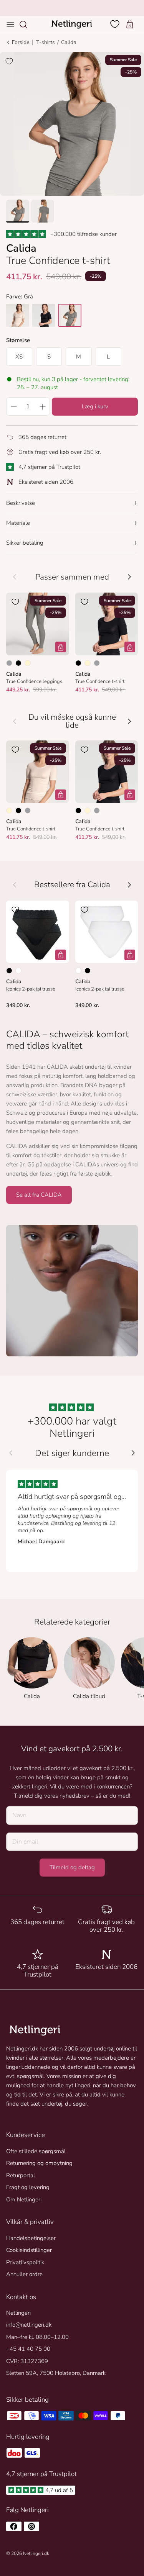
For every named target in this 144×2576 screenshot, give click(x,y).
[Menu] (10, 25)
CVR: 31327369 (27, 2361)
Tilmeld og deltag (72, 1867)
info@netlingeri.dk (29, 2325)
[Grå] (9, 663)
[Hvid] (18, 971)
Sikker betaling (25, 543)
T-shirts (45, 42)
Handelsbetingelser (31, 2238)
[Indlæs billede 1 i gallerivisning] (72, 124)
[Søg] (27, 25)
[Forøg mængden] (43, 406)
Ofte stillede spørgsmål (36, 2151)
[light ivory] (18, 315)
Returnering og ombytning (39, 2163)
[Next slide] (133, 1453)
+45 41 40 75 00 (28, 2349)
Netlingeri (18, 2313)
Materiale (18, 523)
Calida (69, 42)
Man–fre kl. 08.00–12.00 (37, 2337)
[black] (44, 315)
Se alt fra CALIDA (39, 1195)
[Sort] (18, 663)
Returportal (21, 2175)
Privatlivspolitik (25, 2262)
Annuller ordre (24, 2274)
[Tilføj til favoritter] (9, 61)
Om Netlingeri (24, 2199)
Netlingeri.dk (36, 2553)
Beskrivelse (21, 503)
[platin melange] (70, 315)
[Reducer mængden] (13, 406)
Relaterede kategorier (72, 1622)
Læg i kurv (95, 406)
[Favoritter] (116, 24)
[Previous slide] (11, 1453)
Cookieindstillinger (29, 2250)
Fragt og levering (28, 2187)
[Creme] (28, 663)
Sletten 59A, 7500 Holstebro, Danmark (56, 2373)
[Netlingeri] (72, 25)
